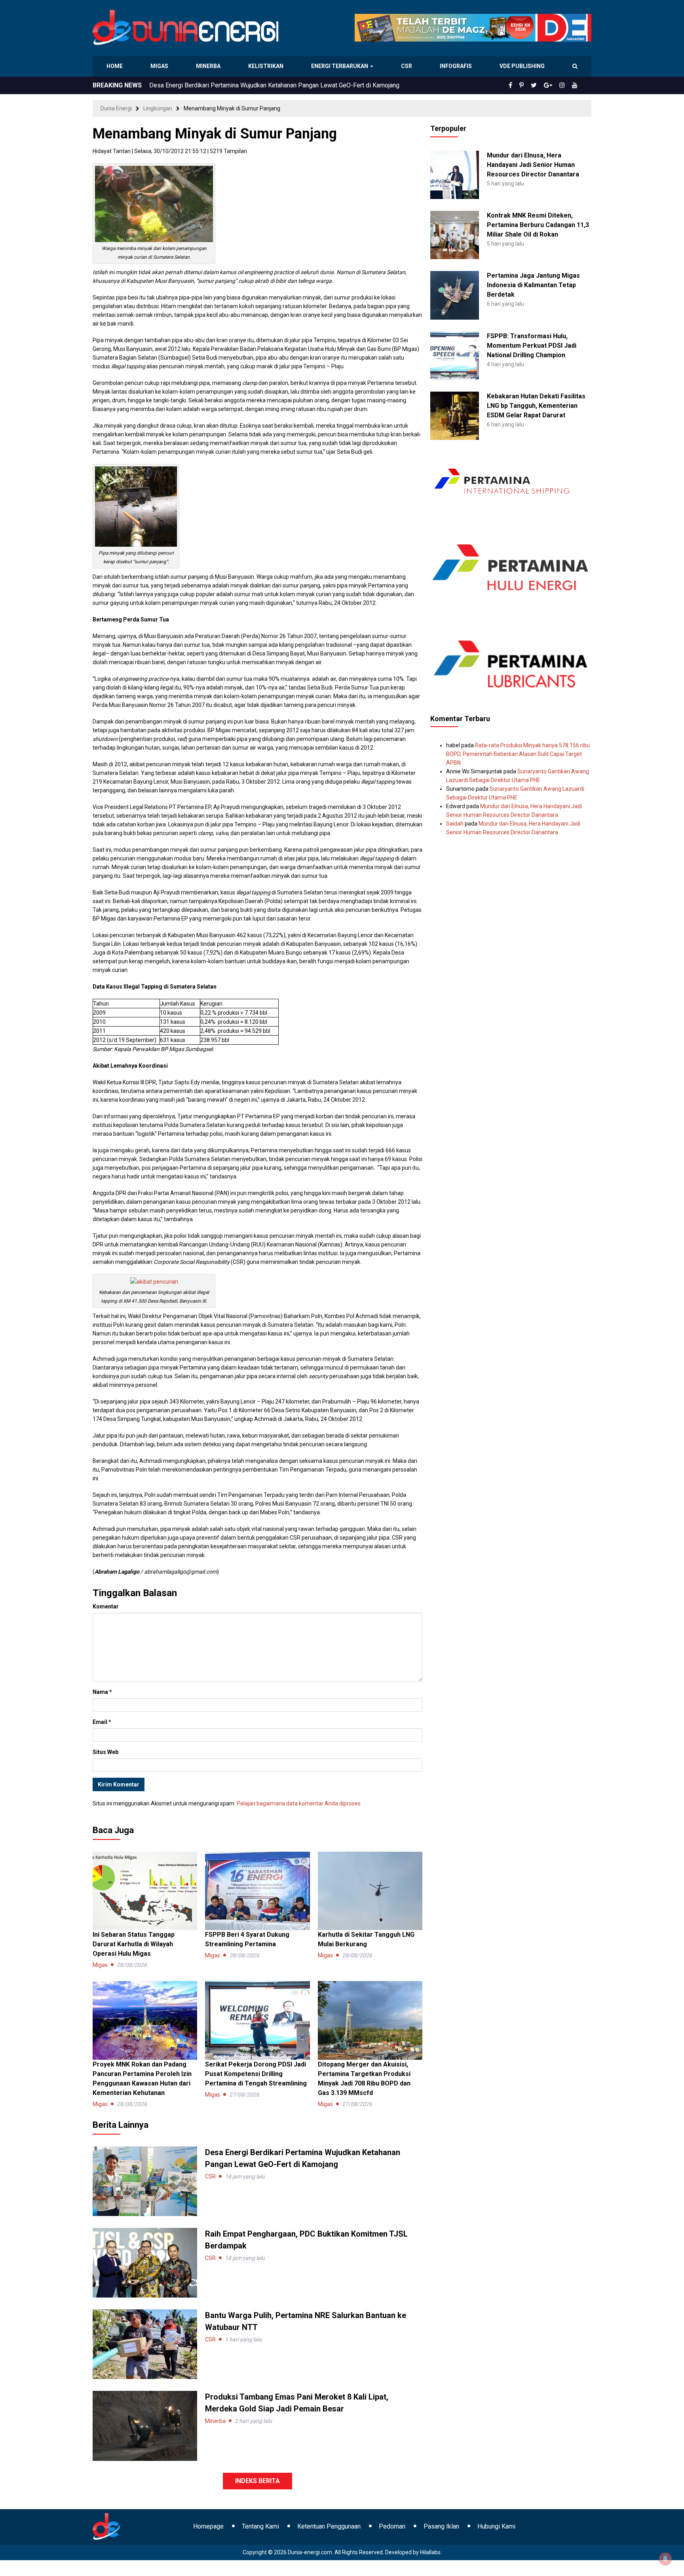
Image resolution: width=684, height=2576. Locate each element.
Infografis (457, 66)
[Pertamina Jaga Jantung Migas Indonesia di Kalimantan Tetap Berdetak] (454, 295)
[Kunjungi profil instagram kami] (566, 85)
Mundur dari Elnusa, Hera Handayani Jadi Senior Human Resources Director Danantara (533, 165)
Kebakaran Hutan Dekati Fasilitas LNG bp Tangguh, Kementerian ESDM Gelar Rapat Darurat (536, 406)
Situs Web (105, 1752)
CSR (408, 66)
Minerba (210, 66)
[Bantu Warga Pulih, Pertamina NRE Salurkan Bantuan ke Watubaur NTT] (145, 2344)
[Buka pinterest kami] (532, 85)
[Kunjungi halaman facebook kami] (523, 85)
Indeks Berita (257, 2481)
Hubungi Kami (496, 2526)
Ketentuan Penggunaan (329, 2526)
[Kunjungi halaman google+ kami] (554, 85)
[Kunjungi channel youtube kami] (576, 85)
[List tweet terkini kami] (542, 85)
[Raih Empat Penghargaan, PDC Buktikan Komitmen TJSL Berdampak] (145, 2262)
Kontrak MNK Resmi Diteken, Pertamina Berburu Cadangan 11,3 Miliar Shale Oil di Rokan (538, 225)
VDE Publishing (522, 66)
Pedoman (392, 2526)
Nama (102, 1692)
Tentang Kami (260, 2526)
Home (115, 66)
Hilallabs (430, 2552)
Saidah (455, 824)
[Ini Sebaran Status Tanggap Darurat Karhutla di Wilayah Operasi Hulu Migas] (145, 1890)
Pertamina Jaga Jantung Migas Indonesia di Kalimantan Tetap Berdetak (533, 285)
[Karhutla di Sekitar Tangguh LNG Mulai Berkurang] (370, 1890)
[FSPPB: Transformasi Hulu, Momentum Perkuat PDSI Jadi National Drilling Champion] (454, 355)
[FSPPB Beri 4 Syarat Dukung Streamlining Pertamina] (257, 1890)
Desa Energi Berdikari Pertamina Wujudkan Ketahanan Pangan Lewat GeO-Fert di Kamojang (274, 85)
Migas (160, 66)
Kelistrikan (267, 66)
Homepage (208, 2526)
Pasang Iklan (441, 2526)
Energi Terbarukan (341, 66)
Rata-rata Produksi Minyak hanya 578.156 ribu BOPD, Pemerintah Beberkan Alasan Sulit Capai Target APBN (518, 754)
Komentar (106, 1606)
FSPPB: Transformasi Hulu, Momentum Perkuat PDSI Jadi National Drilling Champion (532, 346)
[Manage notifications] (665, 2559)
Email (102, 1722)
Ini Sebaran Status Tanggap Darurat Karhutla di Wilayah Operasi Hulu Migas (134, 1944)
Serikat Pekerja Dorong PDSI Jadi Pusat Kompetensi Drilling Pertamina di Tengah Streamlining (256, 2074)
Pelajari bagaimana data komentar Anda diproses (299, 1803)
